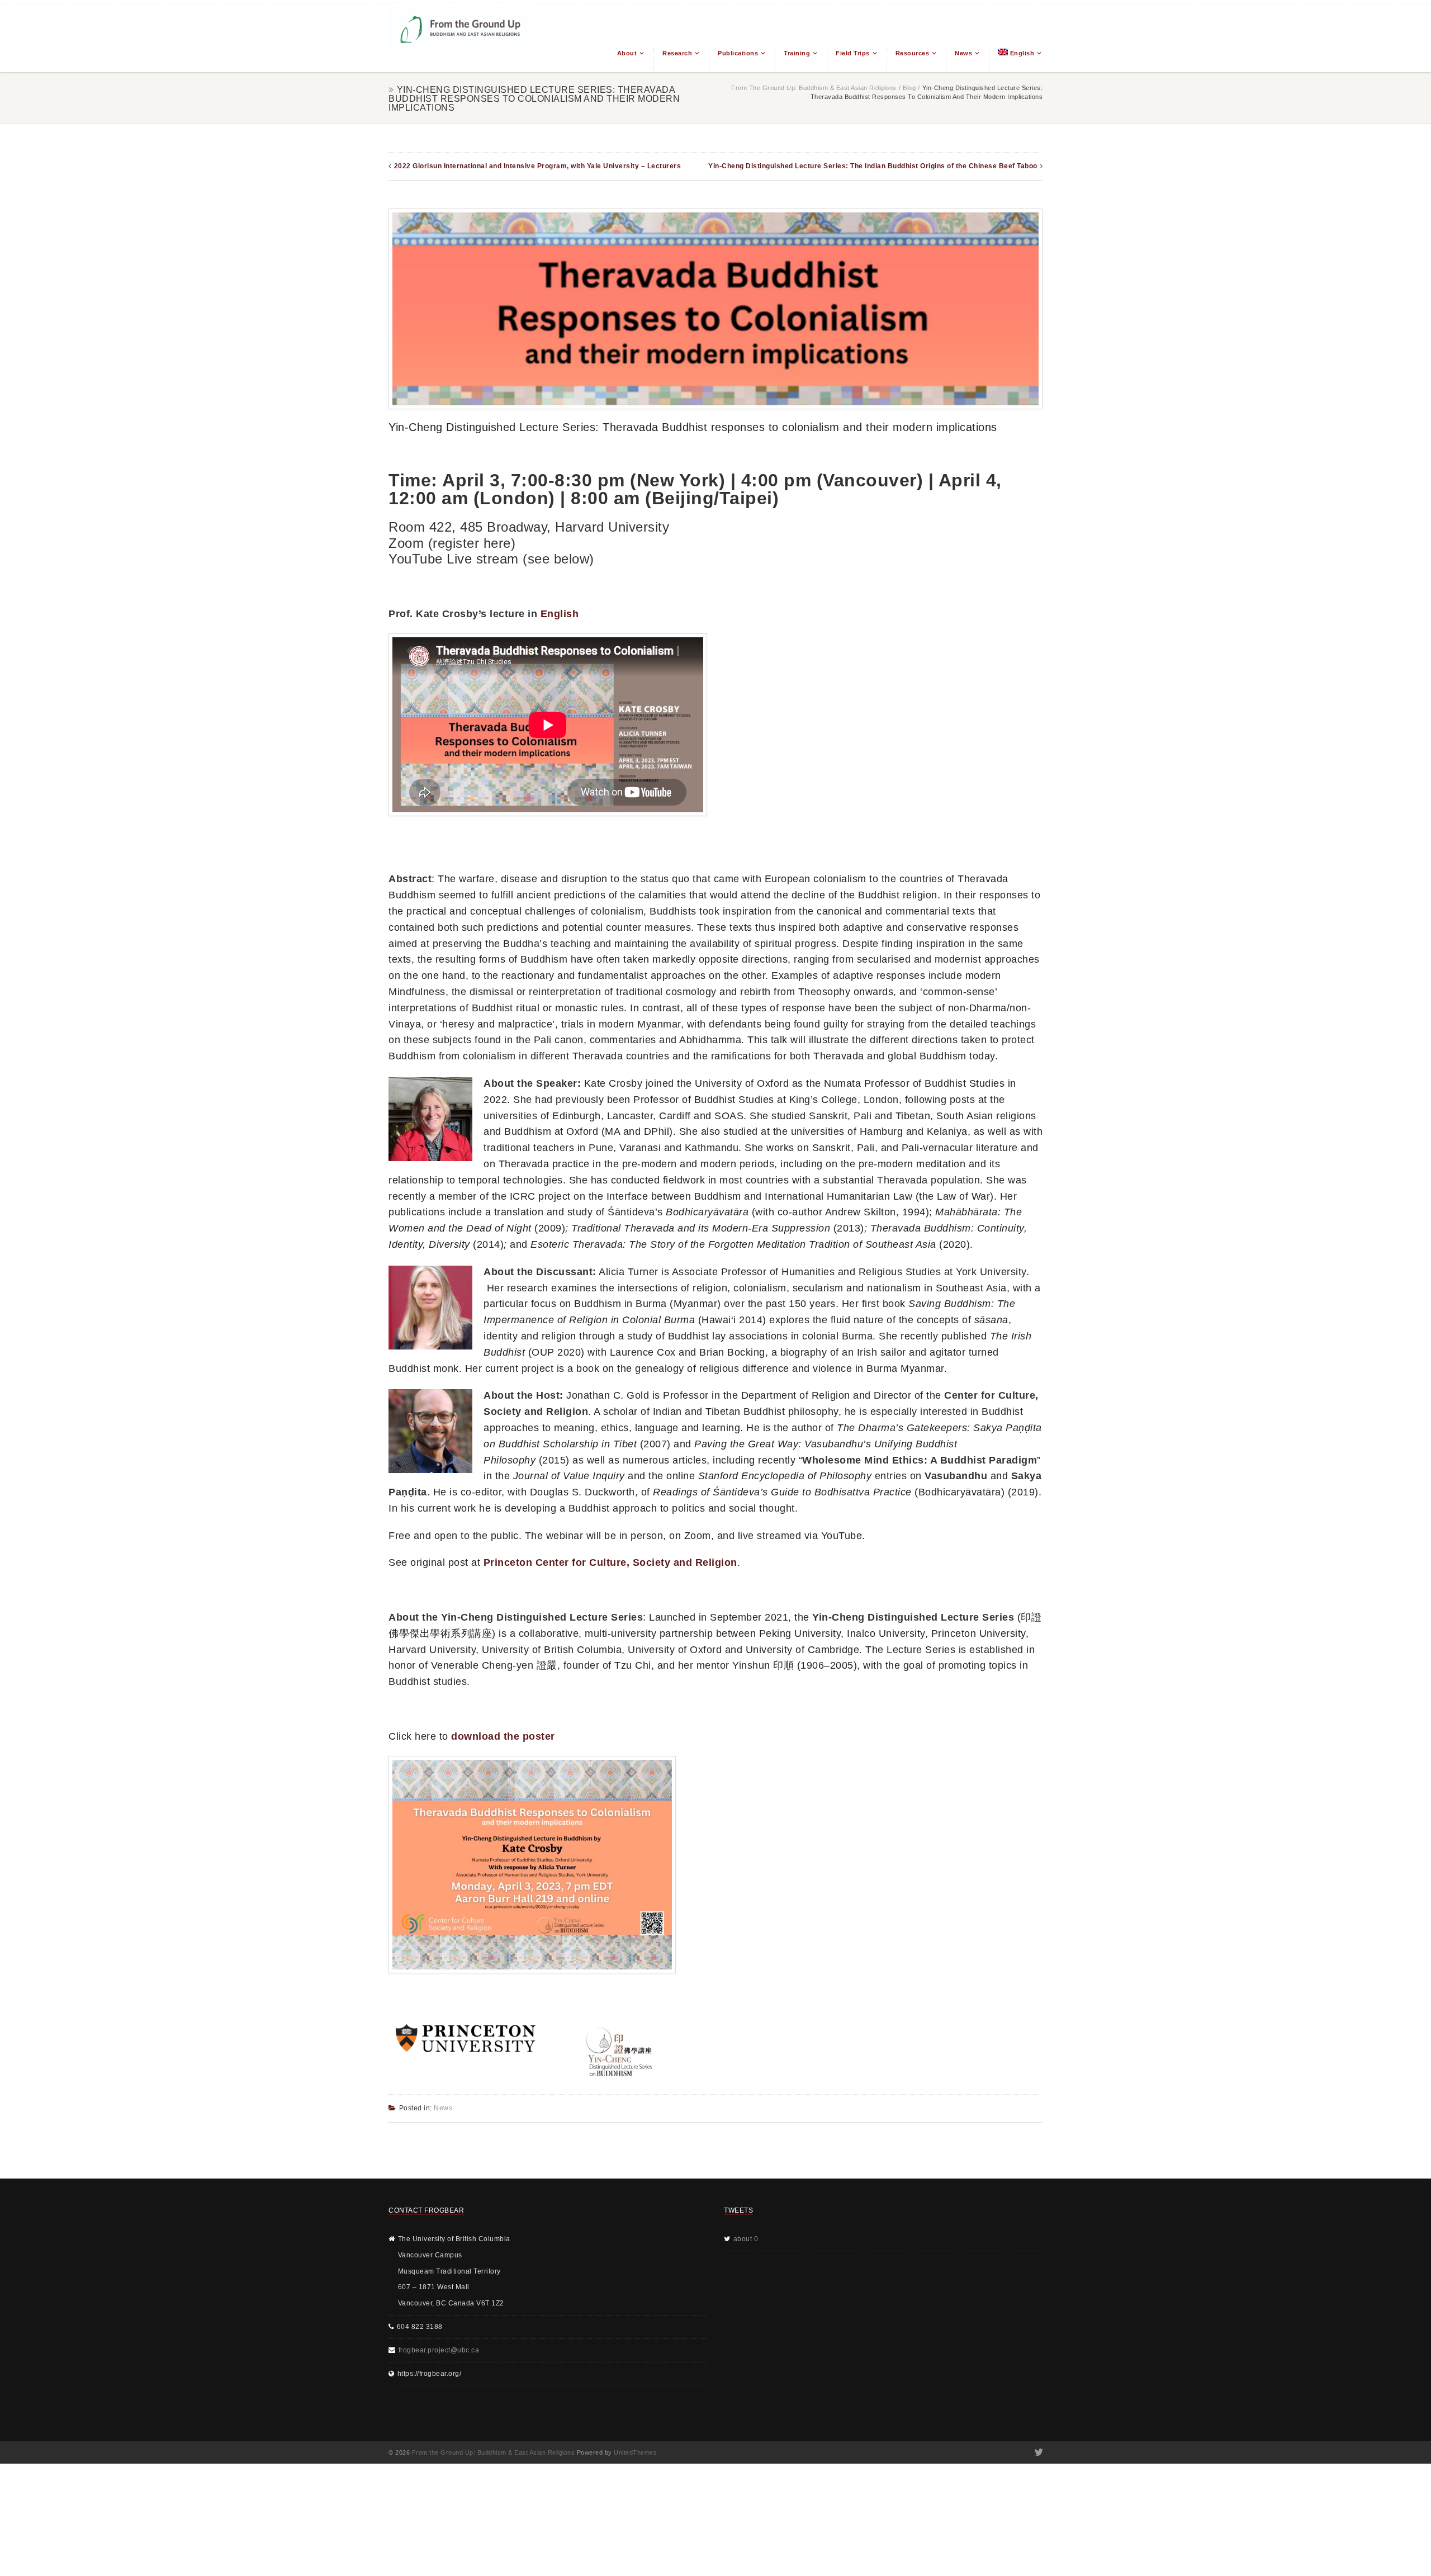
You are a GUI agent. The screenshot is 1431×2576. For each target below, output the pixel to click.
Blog (909, 88)
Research (677, 53)
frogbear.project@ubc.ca (439, 2350)
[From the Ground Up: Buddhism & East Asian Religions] (461, 38)
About (627, 53)
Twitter (1038, 2452)
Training (797, 53)
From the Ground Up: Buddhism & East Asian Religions (814, 88)
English (560, 614)
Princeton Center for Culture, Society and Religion (610, 1562)
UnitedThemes (635, 2452)
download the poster (503, 1736)
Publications (738, 53)
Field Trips (853, 53)
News (963, 53)
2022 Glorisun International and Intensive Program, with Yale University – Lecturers (538, 166)
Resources (913, 53)
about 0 (746, 2239)
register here (472, 543)
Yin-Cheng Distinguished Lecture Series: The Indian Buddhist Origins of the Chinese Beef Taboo (873, 166)
